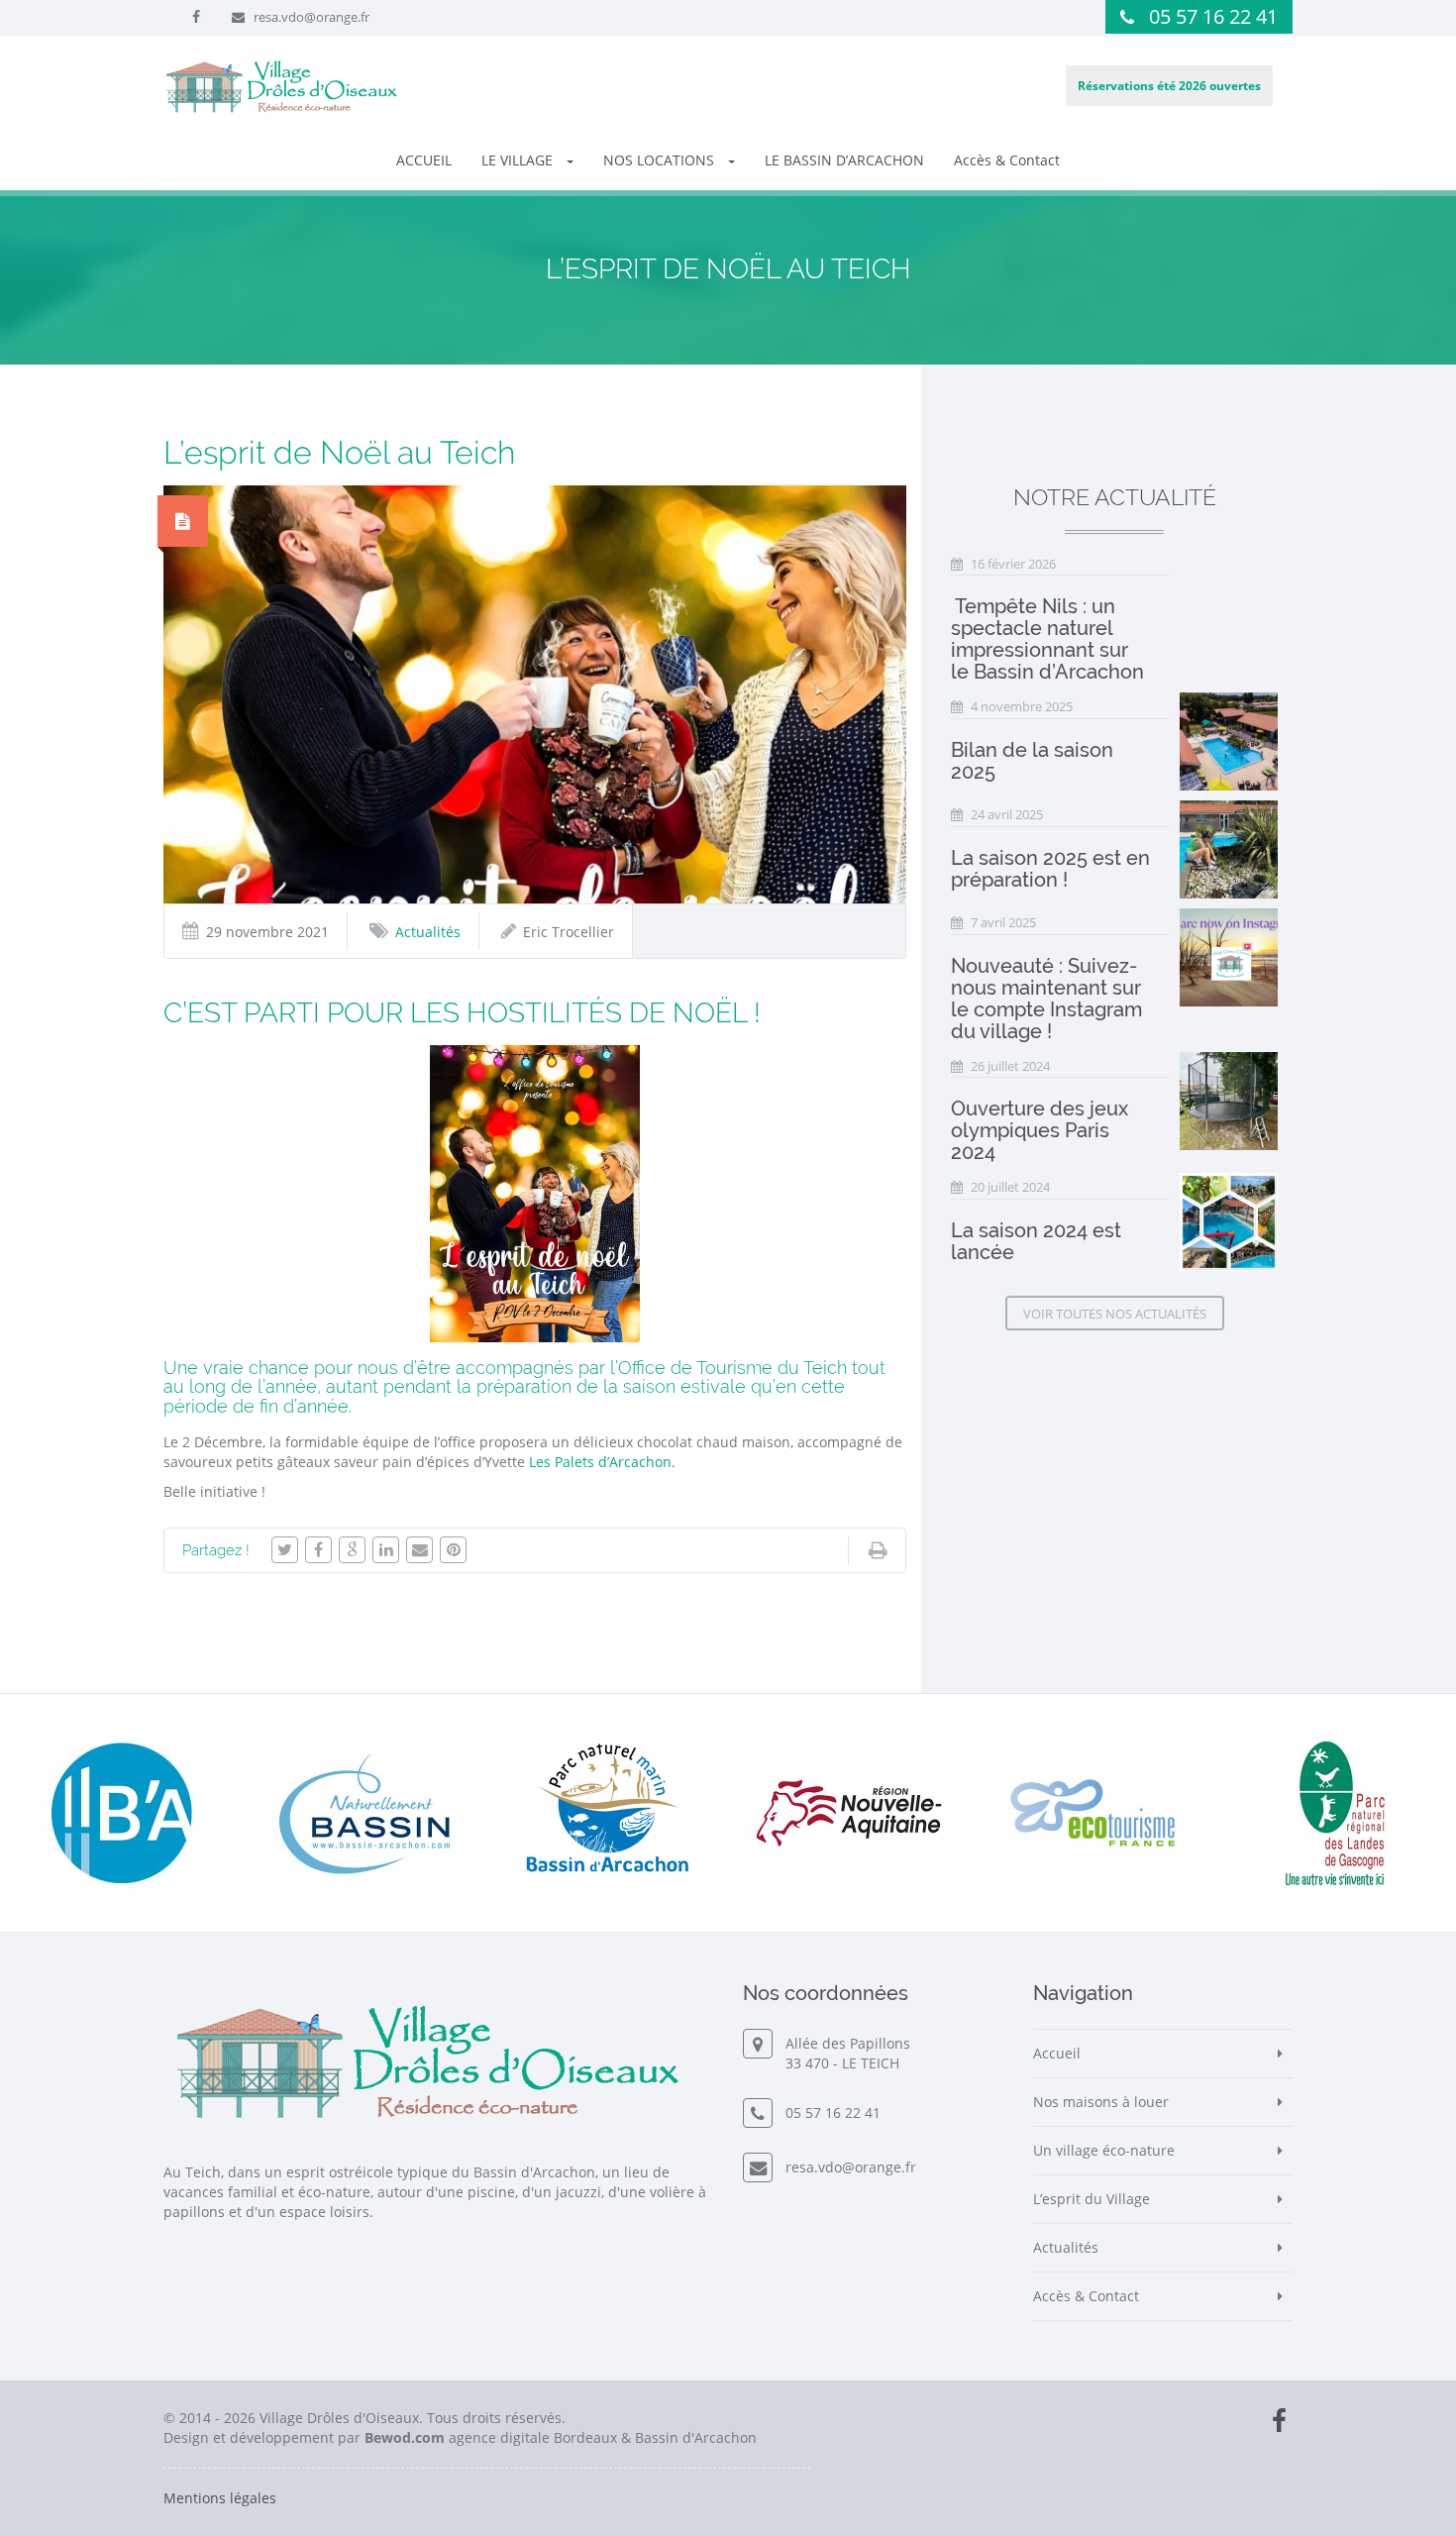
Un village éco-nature (1104, 2150)
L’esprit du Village (1092, 2199)
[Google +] (352, 1550)
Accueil (1057, 2053)
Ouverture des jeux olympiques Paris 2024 (1040, 1130)
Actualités (428, 932)
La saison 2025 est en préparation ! (1050, 869)
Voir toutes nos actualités (1115, 1314)
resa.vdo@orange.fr (312, 17)
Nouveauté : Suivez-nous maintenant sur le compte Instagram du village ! (1046, 999)
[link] (602, 1462)
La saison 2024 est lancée (1036, 1241)
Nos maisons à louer (1101, 2102)
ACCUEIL (424, 160)
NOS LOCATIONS (661, 160)
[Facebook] (318, 1550)
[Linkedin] (386, 1550)
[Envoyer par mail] (419, 1550)
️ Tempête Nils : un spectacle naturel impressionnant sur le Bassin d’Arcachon (1047, 639)
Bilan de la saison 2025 (1032, 761)
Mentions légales (220, 2498)
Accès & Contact (1007, 160)
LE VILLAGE (519, 160)
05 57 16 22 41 (1213, 16)
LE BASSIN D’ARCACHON (844, 160)
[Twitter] (285, 1550)
